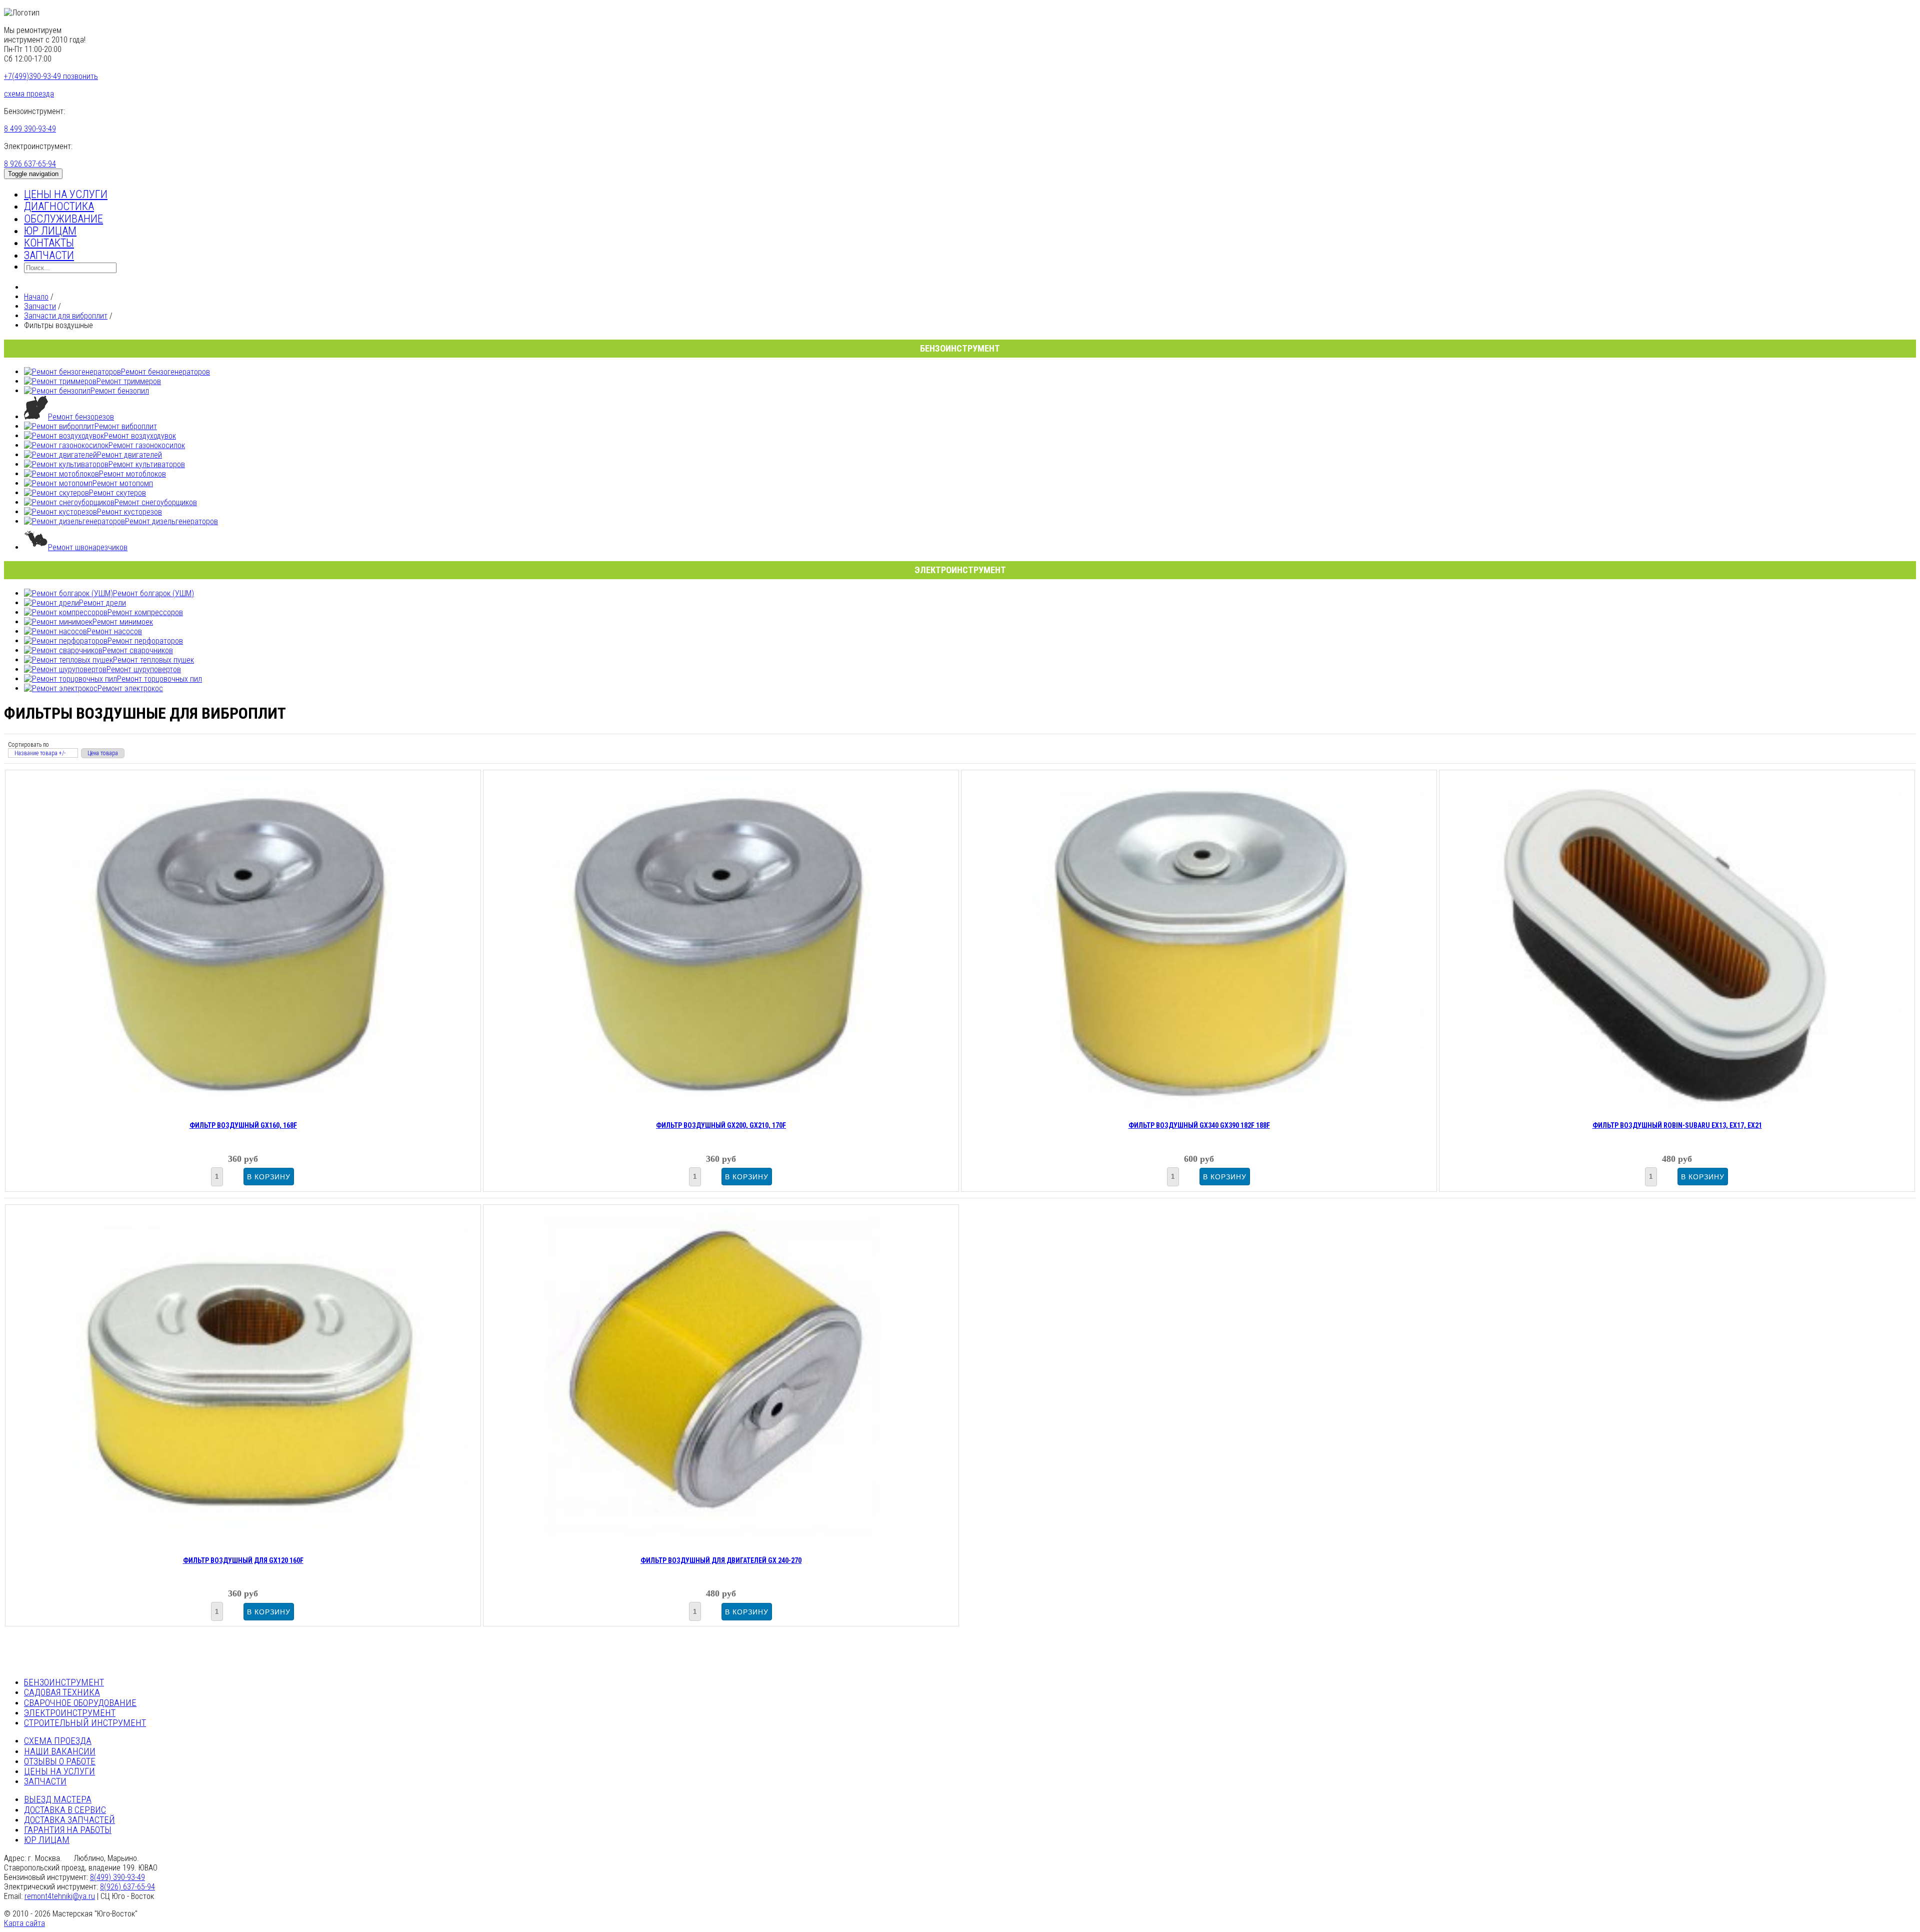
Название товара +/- (40, 753)
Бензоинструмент (64, 1682)
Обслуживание (63, 219)
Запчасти (49, 255)
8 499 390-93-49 (30, 129)
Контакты (49, 243)
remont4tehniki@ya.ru (60, 1896)
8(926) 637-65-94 (127, 1887)
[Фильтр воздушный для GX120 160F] (243, 1544)
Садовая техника (62, 1692)
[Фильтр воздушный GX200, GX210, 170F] (721, 1109)
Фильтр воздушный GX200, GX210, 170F (721, 1125)
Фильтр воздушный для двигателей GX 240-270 (721, 1560)
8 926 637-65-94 (30, 164)
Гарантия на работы (68, 1830)
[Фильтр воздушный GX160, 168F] (243, 1109)
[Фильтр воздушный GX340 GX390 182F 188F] (1199, 1109)
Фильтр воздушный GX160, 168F (243, 1125)
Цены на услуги (66, 194)
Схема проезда (58, 1741)
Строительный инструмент (85, 1723)
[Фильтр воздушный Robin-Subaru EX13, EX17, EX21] (1677, 1109)
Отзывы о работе (60, 1761)
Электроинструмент (70, 1713)
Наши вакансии (60, 1751)
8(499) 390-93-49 (117, 1877)
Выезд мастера (58, 1799)
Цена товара (103, 753)
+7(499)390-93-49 (51, 76)
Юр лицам (50, 231)
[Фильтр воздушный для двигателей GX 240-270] (721, 1544)
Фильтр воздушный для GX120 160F (243, 1560)
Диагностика (59, 206)
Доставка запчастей (69, 1820)
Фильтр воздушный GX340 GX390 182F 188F (1199, 1125)
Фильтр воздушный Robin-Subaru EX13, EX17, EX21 (1677, 1125)
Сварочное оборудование (80, 1703)
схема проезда (29, 94)
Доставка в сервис (65, 1810)
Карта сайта (24, 1923)
